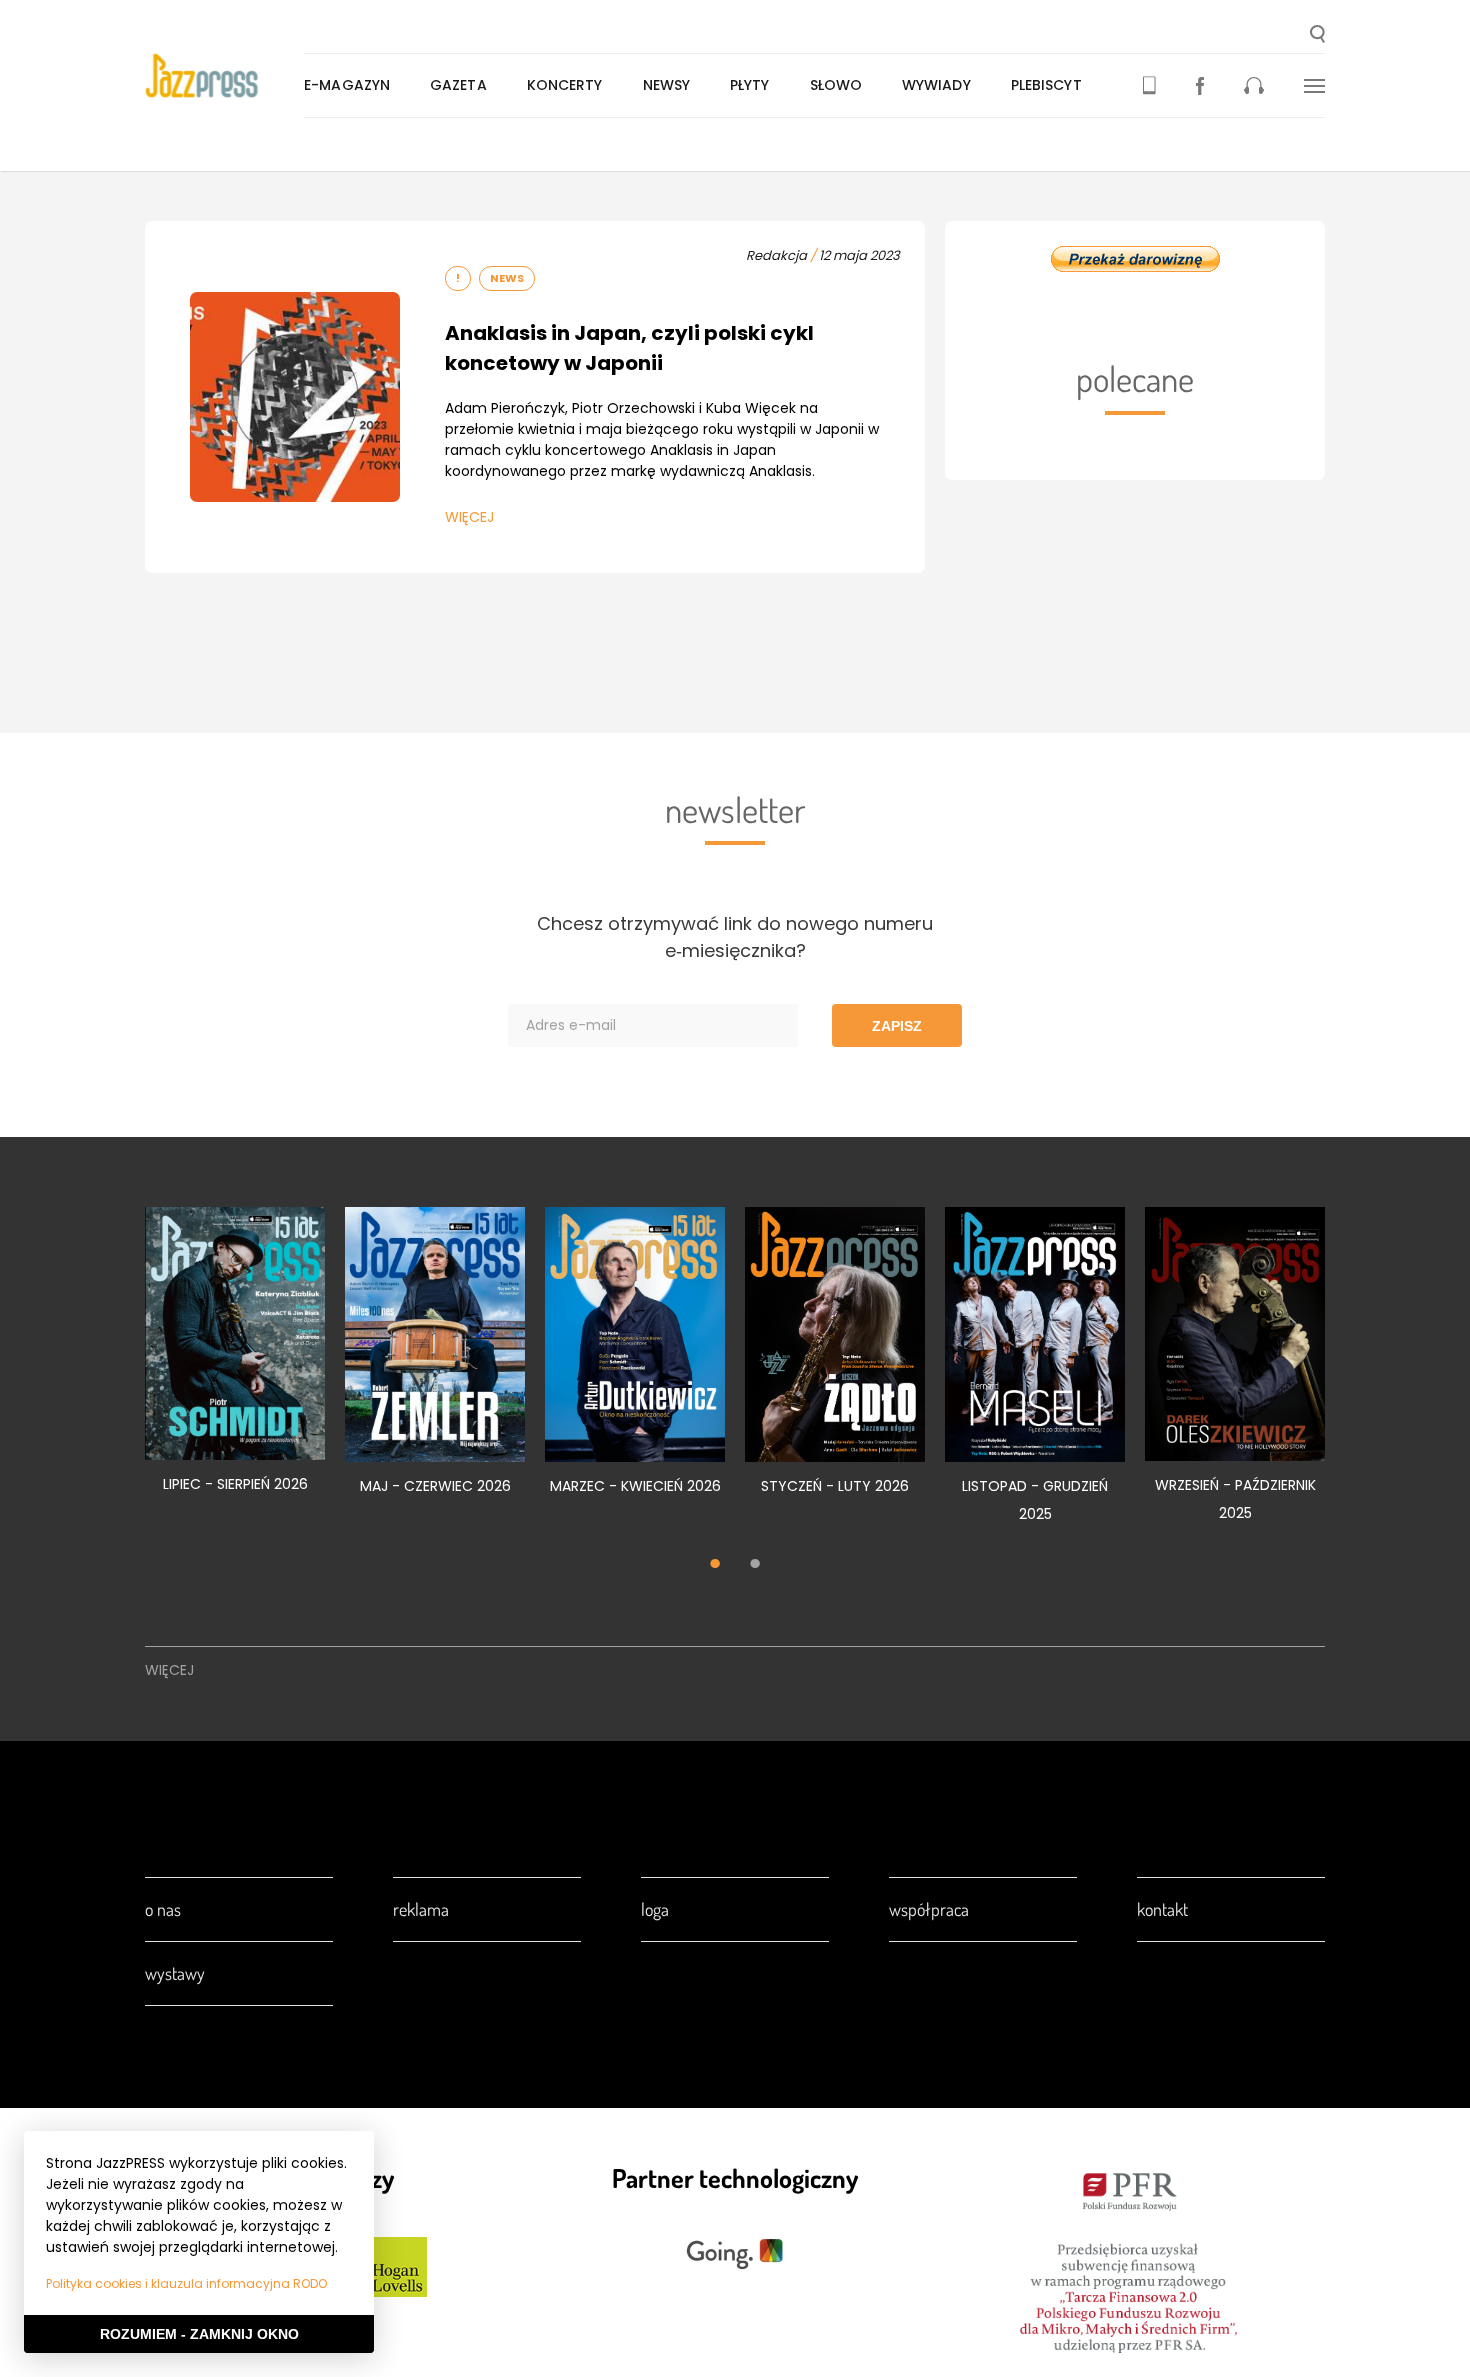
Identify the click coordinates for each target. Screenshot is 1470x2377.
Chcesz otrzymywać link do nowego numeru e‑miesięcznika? (735, 937)
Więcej (469, 517)
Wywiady (936, 85)
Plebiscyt (1046, 85)
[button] (1317, 36)
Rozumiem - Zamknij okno (199, 2334)
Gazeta (458, 85)
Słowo (836, 85)
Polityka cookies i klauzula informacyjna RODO (186, 2283)
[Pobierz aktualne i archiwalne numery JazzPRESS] (1149, 85)
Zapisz (897, 1026)
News (507, 278)
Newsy (667, 85)
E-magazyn (347, 85)
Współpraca (929, 1909)
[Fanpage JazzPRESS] (1200, 85)
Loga (655, 1909)
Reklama (421, 1909)
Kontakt (1162, 1909)
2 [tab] (755, 1566)
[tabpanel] (235, 1361)
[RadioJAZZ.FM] (1254, 85)
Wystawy (175, 1973)
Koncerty (565, 85)
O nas (163, 1909)
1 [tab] (715, 1566)
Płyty (750, 85)
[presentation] (224, 76)
